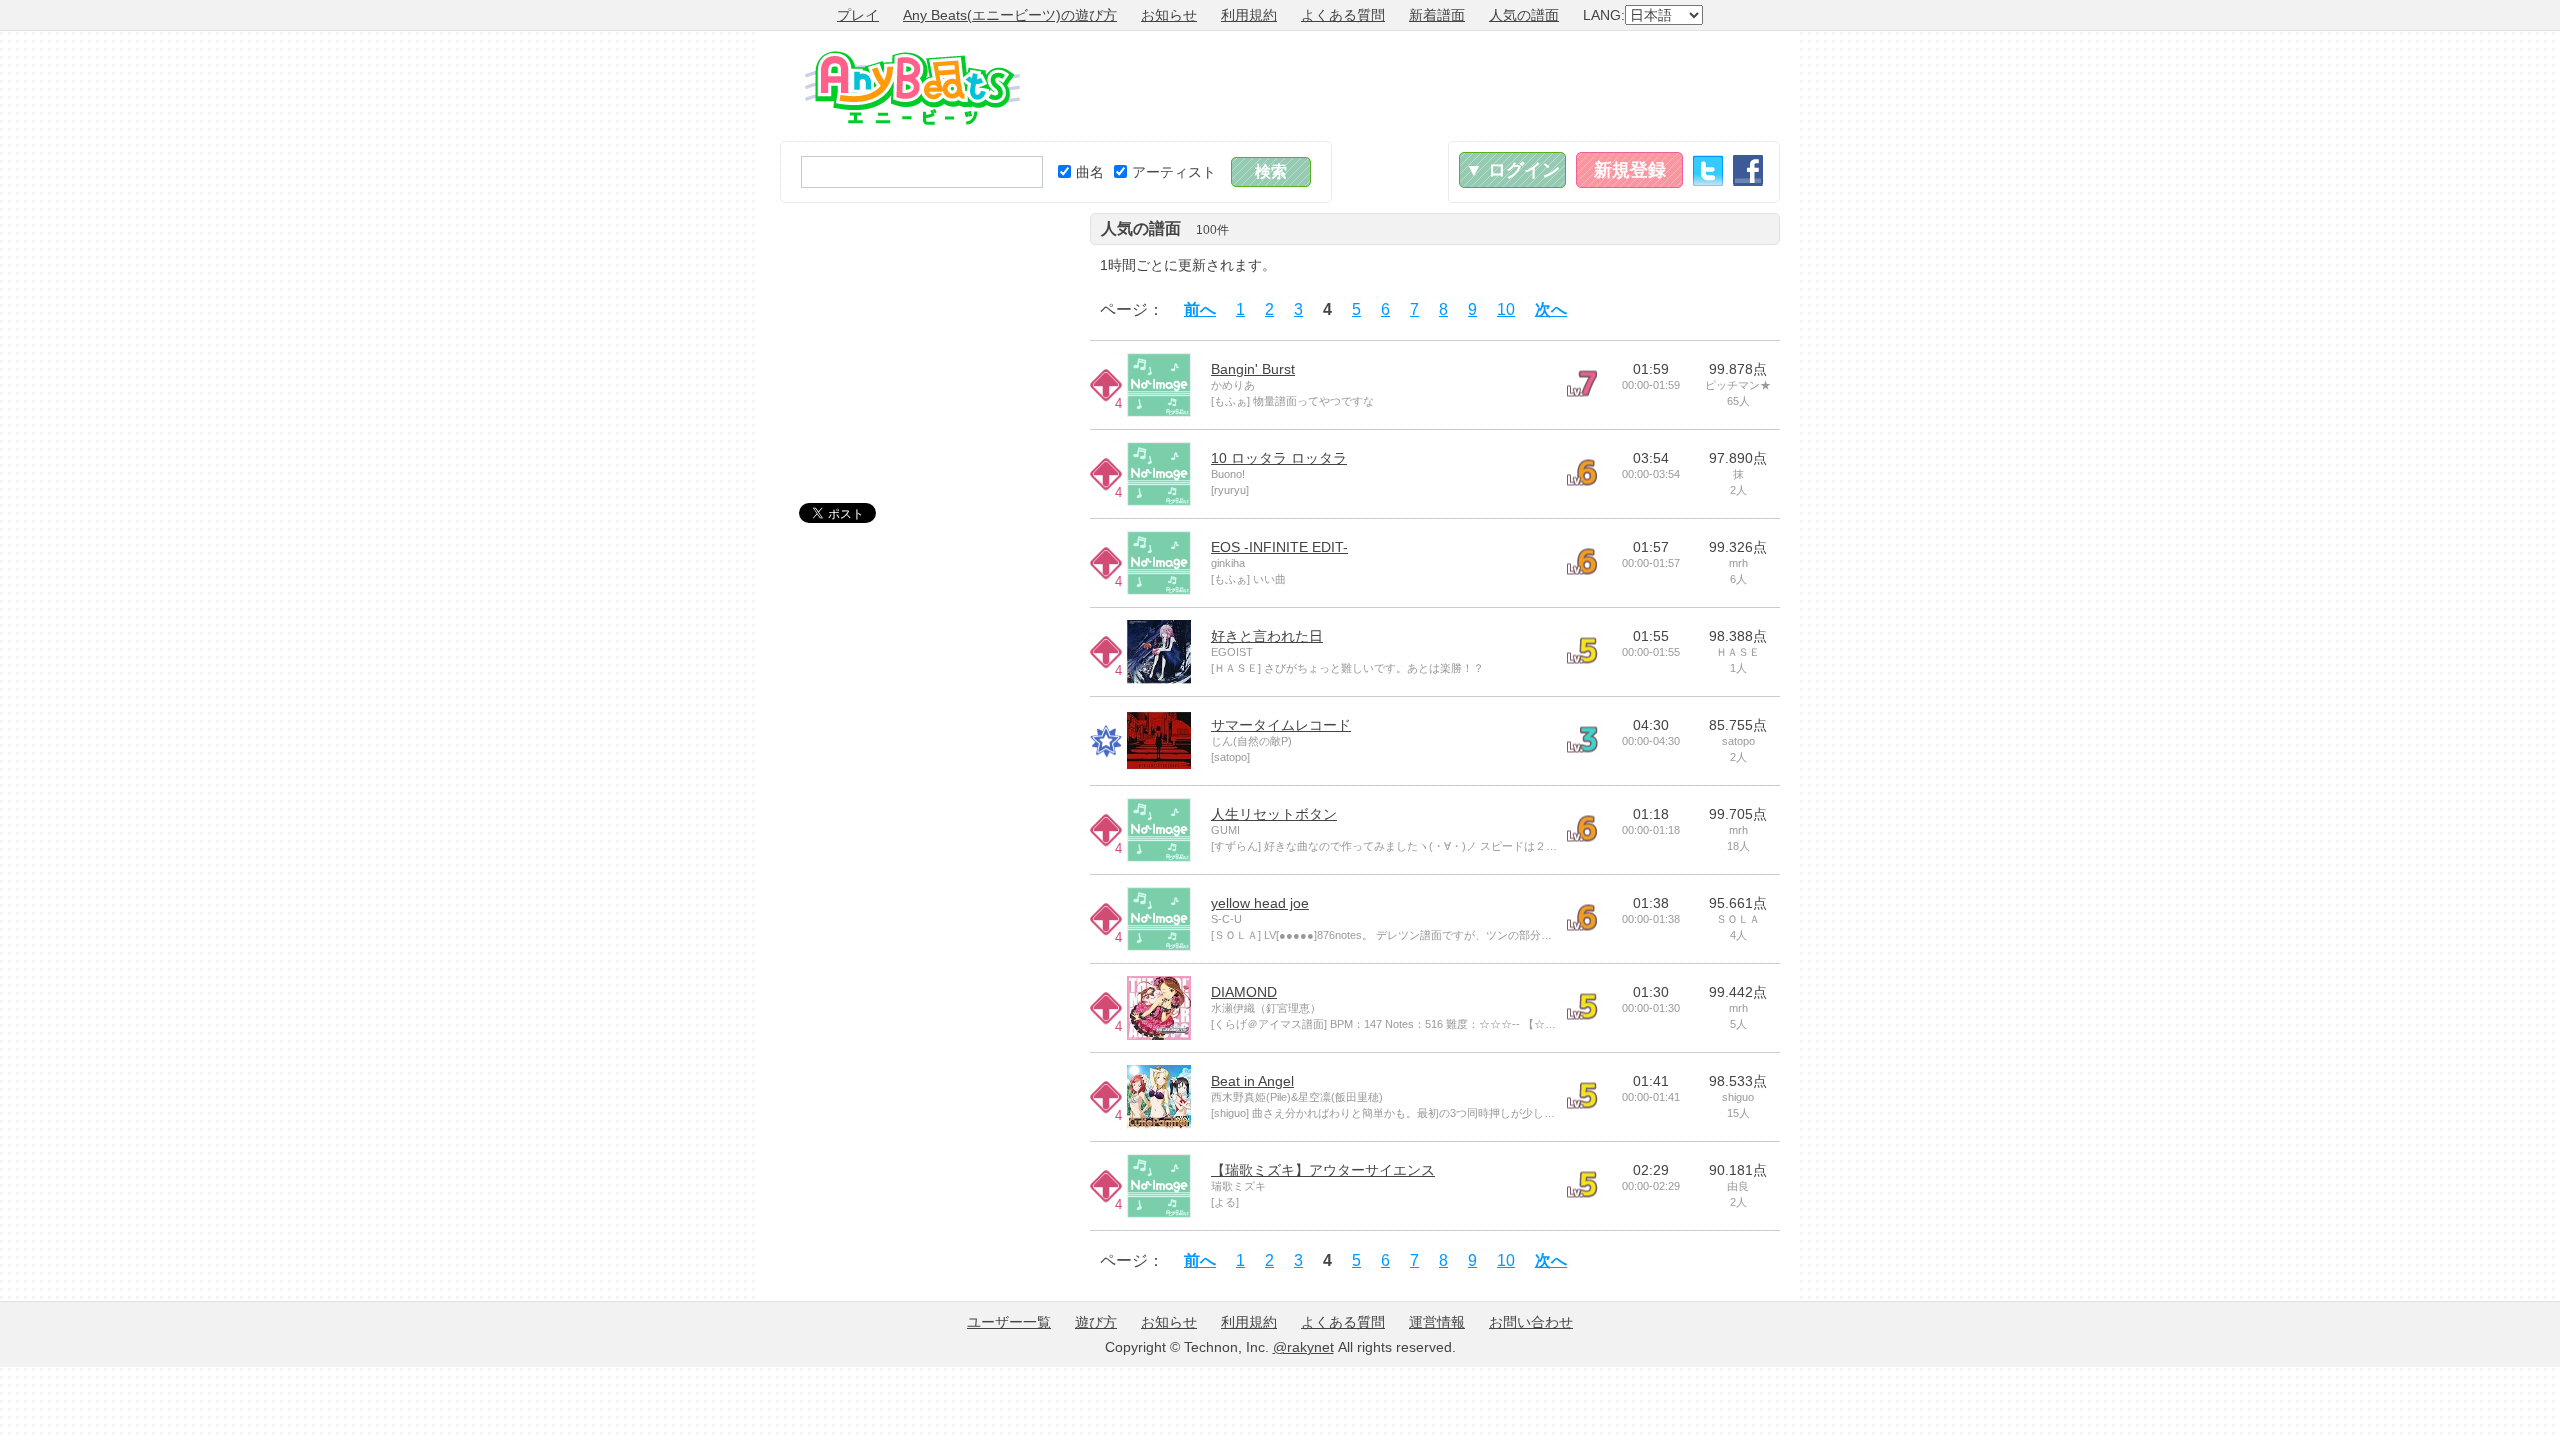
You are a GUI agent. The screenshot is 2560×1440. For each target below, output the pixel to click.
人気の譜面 (1524, 15)
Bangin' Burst (1253, 369)
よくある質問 (1343, 15)
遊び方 (1096, 1322)
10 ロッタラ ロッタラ (1279, 458)
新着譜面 (1437, 15)
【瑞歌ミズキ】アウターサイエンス (1323, 1170)
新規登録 (1630, 170)
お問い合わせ (1531, 1322)
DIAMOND (1244, 992)
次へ (1551, 309)
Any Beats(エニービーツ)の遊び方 (1010, 15)
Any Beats (912, 88)
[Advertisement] (1416, 86)
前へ (1200, 309)
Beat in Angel (1252, 1081)
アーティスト (1174, 172)
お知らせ (1169, 15)
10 (1506, 309)
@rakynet (1303, 1347)
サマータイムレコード (1281, 725)
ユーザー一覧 (1009, 1322)
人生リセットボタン (1274, 814)
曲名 (1090, 172)
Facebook (1748, 170)
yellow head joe (1260, 903)
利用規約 (1249, 15)
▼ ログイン (1512, 170)
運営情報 (1437, 1322)
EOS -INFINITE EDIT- (1279, 547)
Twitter (1708, 170)
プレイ (858, 15)
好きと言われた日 (1267, 636)
